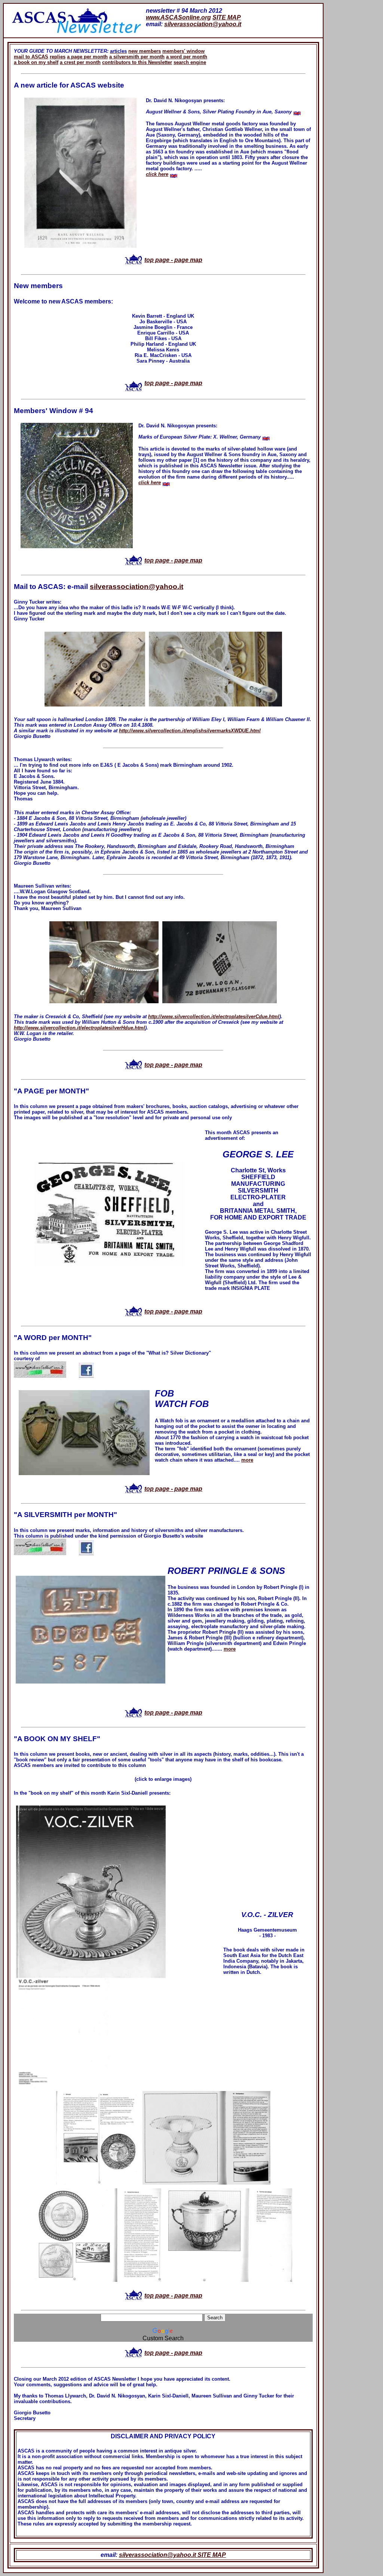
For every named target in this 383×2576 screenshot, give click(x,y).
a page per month (87, 57)
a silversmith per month (137, 57)
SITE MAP (227, 17)
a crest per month (80, 62)
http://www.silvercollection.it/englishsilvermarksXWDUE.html (190, 731)
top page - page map (173, 260)
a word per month (187, 57)
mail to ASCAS (31, 57)
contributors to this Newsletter (137, 62)
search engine (190, 62)
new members (145, 51)
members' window (183, 51)
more (247, 1460)
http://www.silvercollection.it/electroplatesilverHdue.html (79, 1028)
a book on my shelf (36, 62)
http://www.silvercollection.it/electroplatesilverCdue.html (214, 1017)
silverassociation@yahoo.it (203, 24)
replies (58, 57)
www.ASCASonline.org (178, 17)
